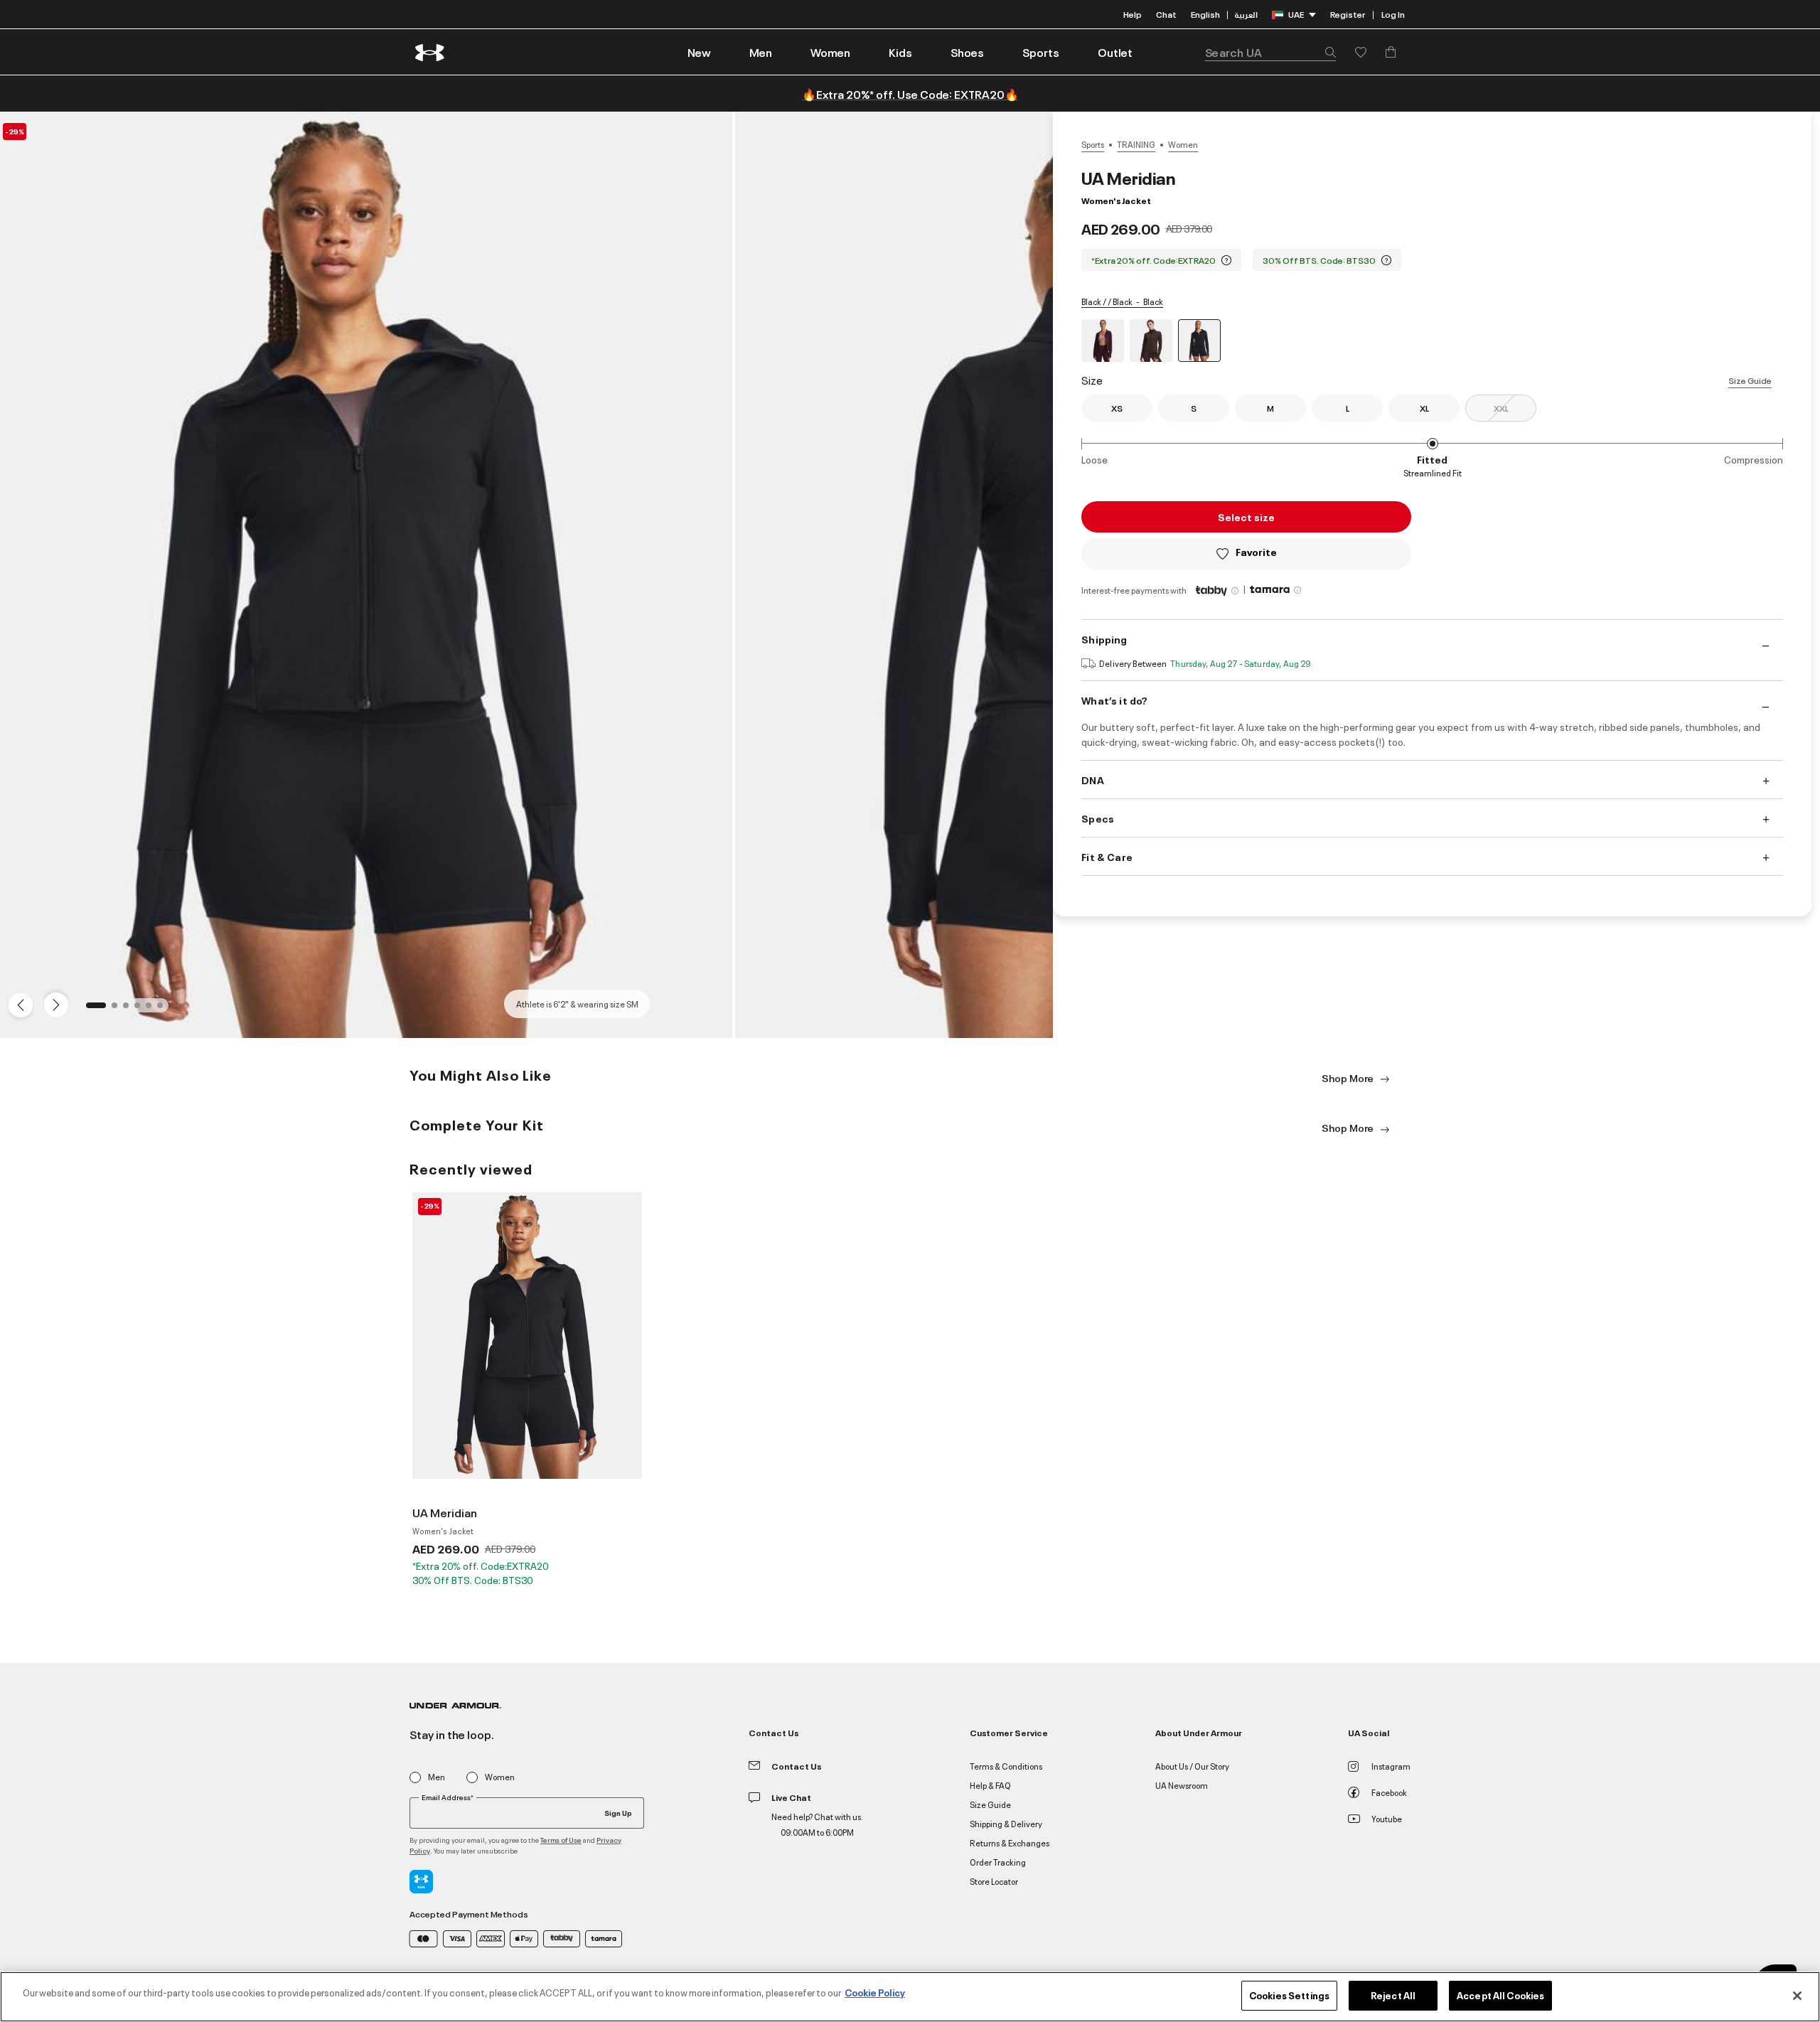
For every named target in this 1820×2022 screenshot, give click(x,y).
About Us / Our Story (1192, 1766)
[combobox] (1270, 52)
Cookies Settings (1289, 1995)
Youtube (1387, 1818)
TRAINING (1136, 144)
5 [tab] (153, 1010)
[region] (910, 1997)
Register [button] (1348, 14)
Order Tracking (998, 1862)
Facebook (1389, 1792)
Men (437, 1777)
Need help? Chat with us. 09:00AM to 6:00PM (817, 1824)
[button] (761, 52)
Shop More (1349, 1077)
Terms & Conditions (1006, 1766)
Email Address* (448, 1797)
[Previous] (17, 1004)
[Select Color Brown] (1151, 341)
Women (1183, 144)
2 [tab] (119, 1010)
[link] (699, 52)
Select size (1246, 517)
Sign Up (618, 1812)
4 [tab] (141, 1010)
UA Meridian (445, 1512)
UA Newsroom (1182, 1785)
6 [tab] (164, 1010)
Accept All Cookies (1500, 1995)
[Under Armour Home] (430, 52)
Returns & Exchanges (1010, 1842)
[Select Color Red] (1103, 341)
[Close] (1797, 1996)
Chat (1166, 14)
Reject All (1393, 1995)
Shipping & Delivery (1006, 1823)
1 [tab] (93, 1010)
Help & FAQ (990, 1785)
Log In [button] (1393, 14)
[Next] (54, 1004)
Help (1133, 14)
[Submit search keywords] (1327, 52)
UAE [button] (1296, 14)
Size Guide (1750, 380)
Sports (1093, 144)
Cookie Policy (875, 1992)
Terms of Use (561, 1840)
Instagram (1391, 1766)
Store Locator (994, 1881)
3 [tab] (130, 1010)
